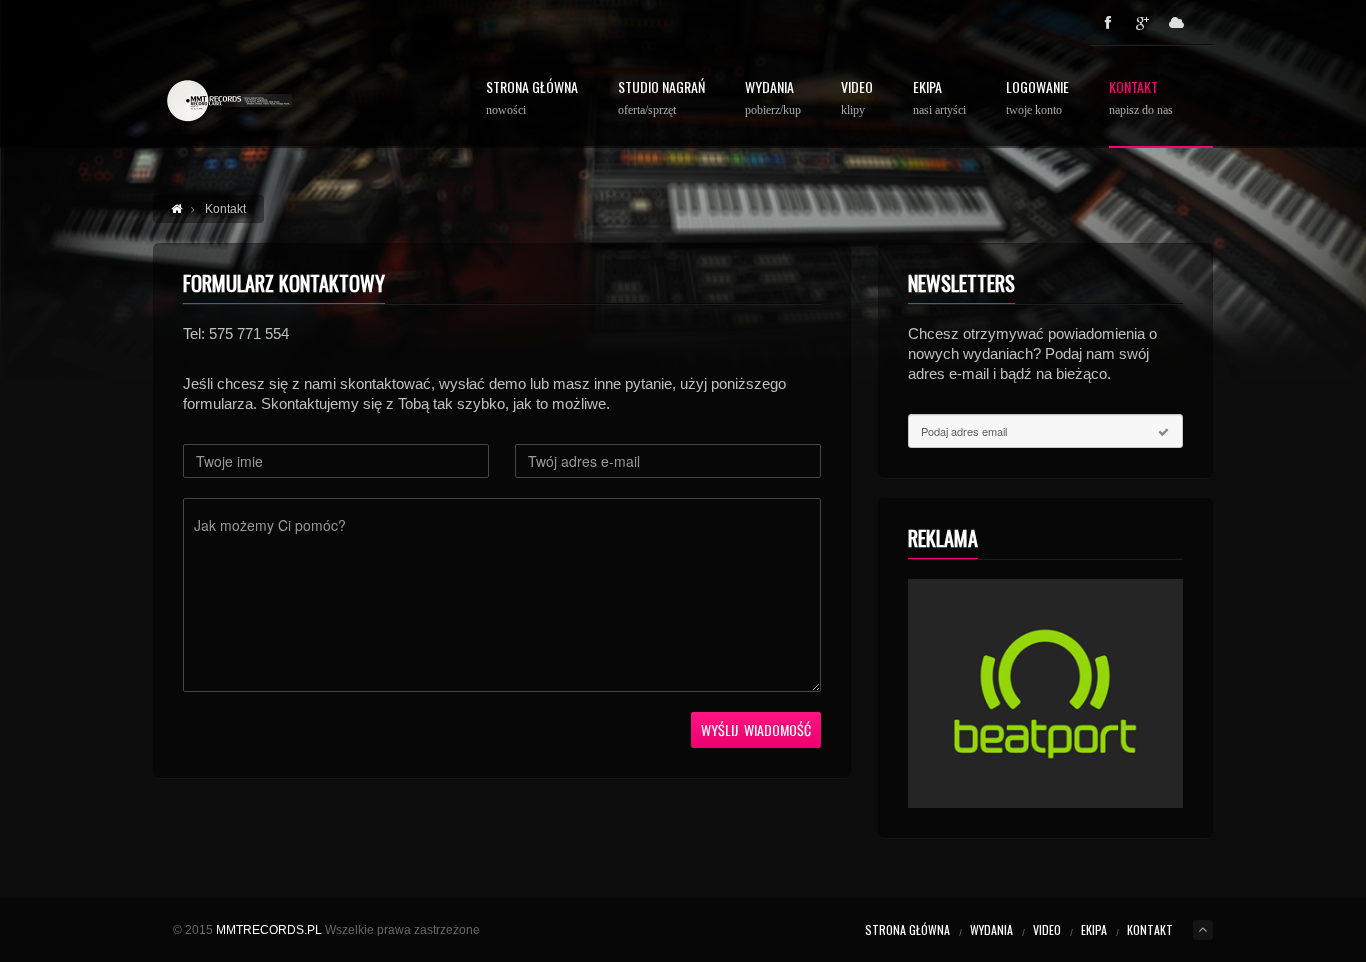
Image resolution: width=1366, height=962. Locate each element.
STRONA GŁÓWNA (532, 98)
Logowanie (1037, 98)
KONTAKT (1150, 929)
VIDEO (1047, 929)
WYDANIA (773, 98)
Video (857, 98)
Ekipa (939, 98)
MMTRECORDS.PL (269, 930)
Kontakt (1141, 98)
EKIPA (1094, 929)
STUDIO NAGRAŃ (661, 98)
